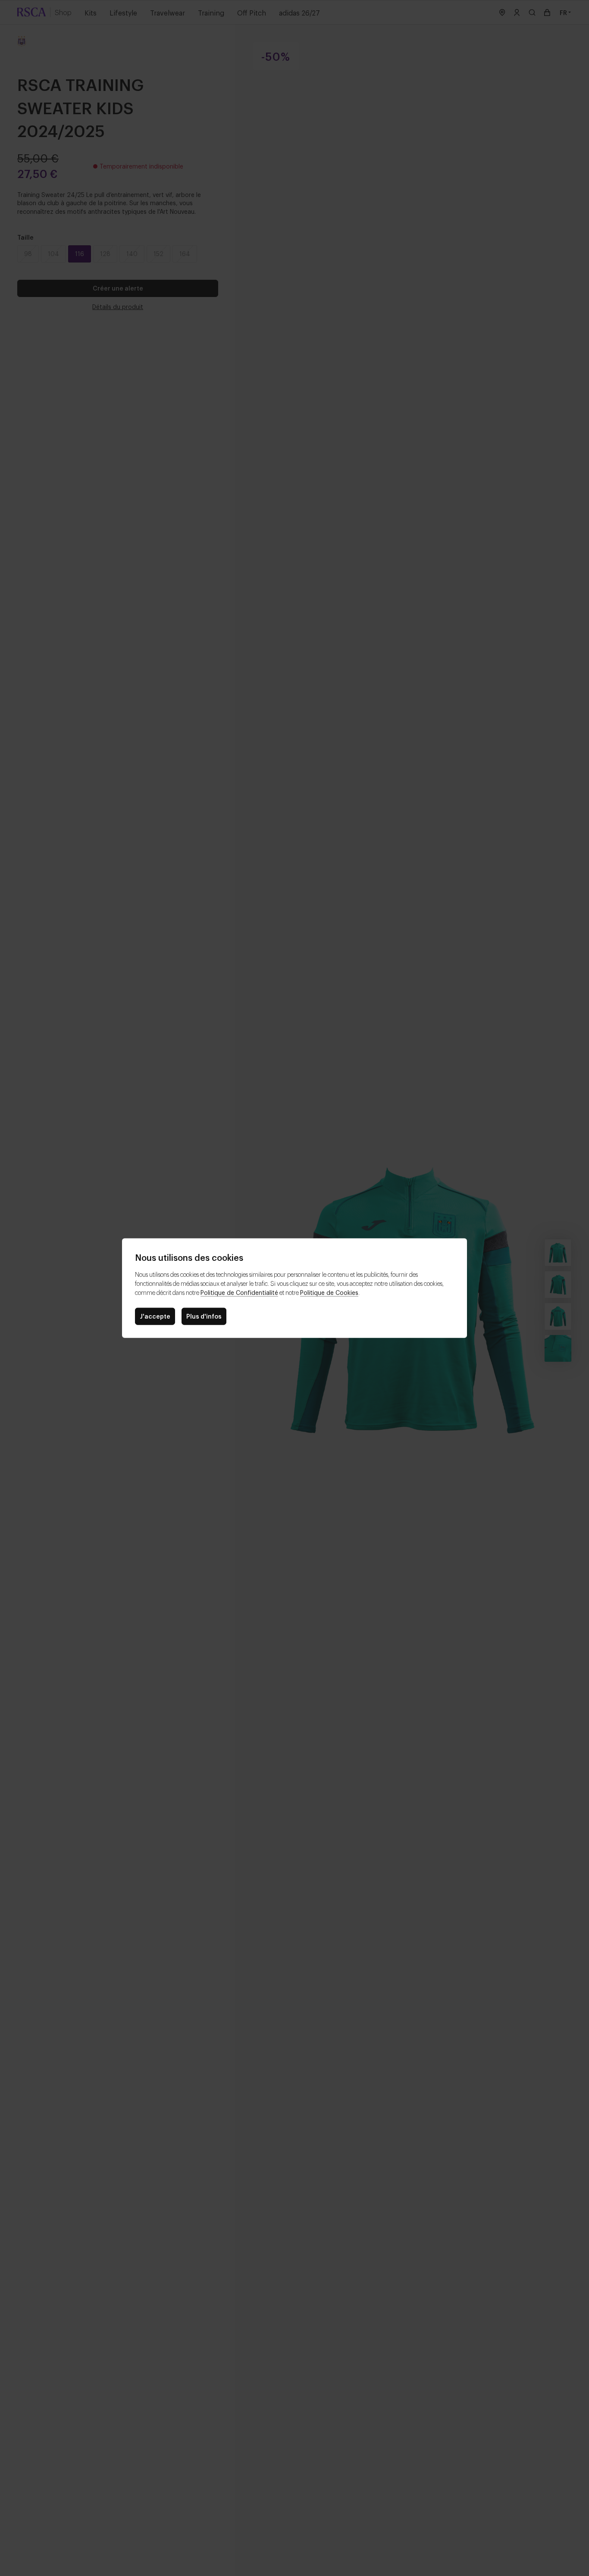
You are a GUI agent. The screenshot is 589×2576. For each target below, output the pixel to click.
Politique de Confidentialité (239, 1292)
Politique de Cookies (329, 1292)
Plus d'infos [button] (204, 1316)
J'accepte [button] (155, 1316)
